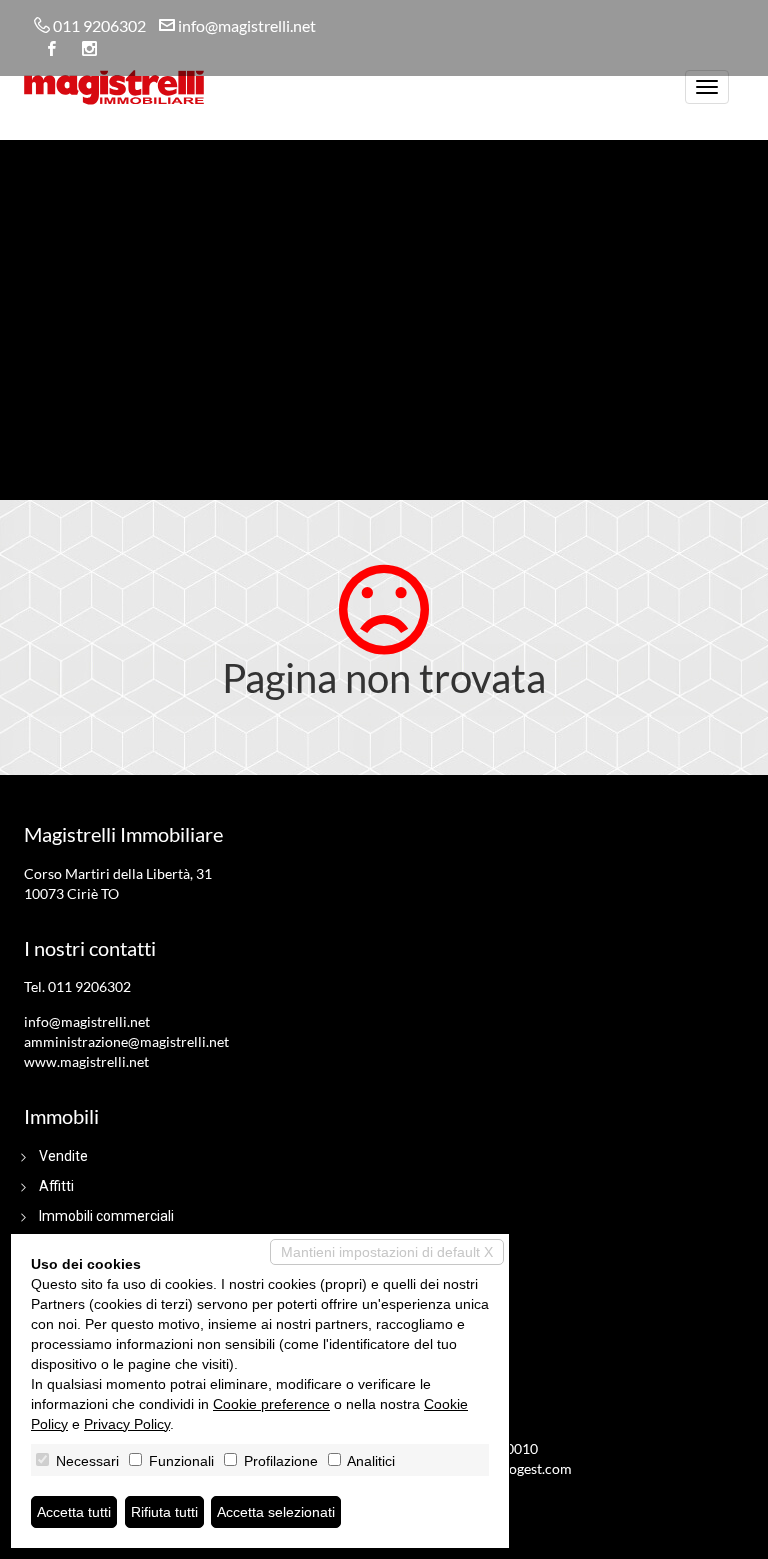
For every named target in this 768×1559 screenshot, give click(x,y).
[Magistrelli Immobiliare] (114, 85)
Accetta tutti (74, 1512)
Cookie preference (271, 1404)
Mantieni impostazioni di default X (387, 1252)
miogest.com (532, 1468)
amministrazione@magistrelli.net (126, 1041)
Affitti (56, 1186)
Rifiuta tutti (164, 1512)
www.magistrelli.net (86, 1061)
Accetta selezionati (276, 1512)
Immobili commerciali (106, 1216)
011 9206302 (99, 25)
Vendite (63, 1156)
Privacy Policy (127, 1424)
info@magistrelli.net (247, 25)
